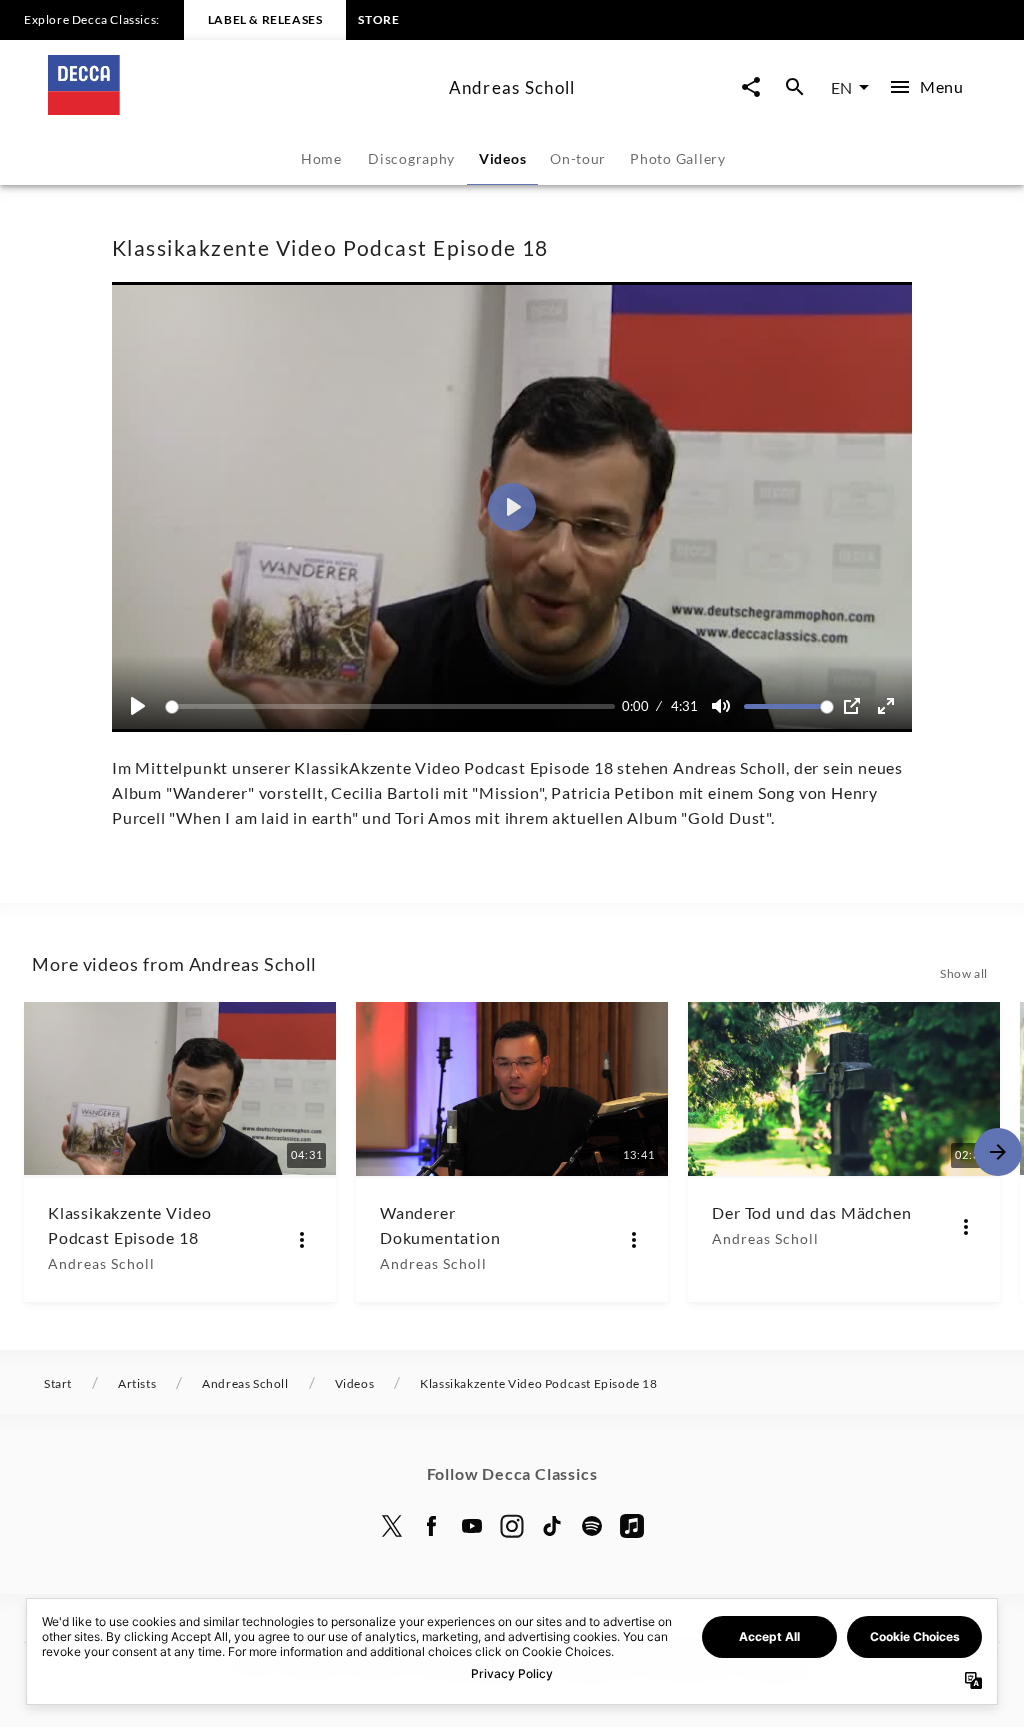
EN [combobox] (841, 87)
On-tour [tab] (578, 158)
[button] (512, 507)
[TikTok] (552, 1526)
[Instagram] (512, 1526)
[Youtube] (472, 1526)
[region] (512, 507)
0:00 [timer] (635, 706)
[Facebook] (432, 1526)
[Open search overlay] (795, 87)
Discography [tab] (411, 158)
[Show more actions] (302, 1240)
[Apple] (632, 1526)
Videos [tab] (502, 158)
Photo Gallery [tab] (678, 158)
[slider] (393, 706)
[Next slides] (998, 1152)
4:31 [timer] (684, 706)
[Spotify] (592, 1526)
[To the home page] (240, 108)
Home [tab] (321, 158)
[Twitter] (392, 1526)
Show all (964, 973)
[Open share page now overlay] (751, 87)
